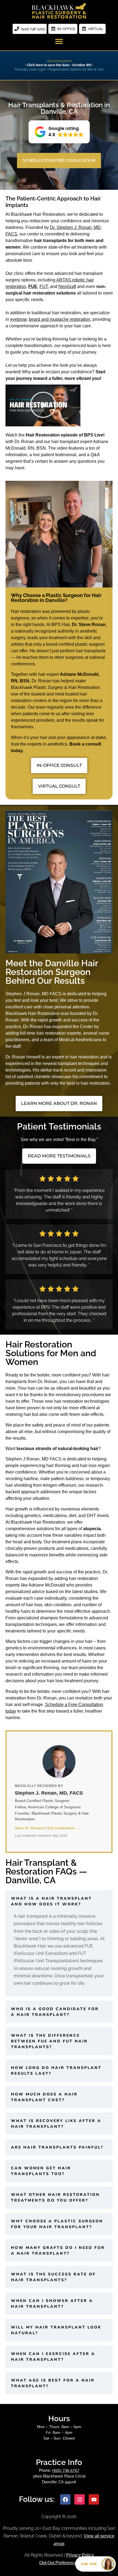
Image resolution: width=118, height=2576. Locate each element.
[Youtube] (94, 2499)
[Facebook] (65, 2499)
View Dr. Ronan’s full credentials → (47, 1828)
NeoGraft (67, 286)
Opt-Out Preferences (59, 2563)
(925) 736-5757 (66, 2470)
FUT (44, 286)
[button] (59, 41)
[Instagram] (80, 2499)
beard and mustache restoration (60, 319)
